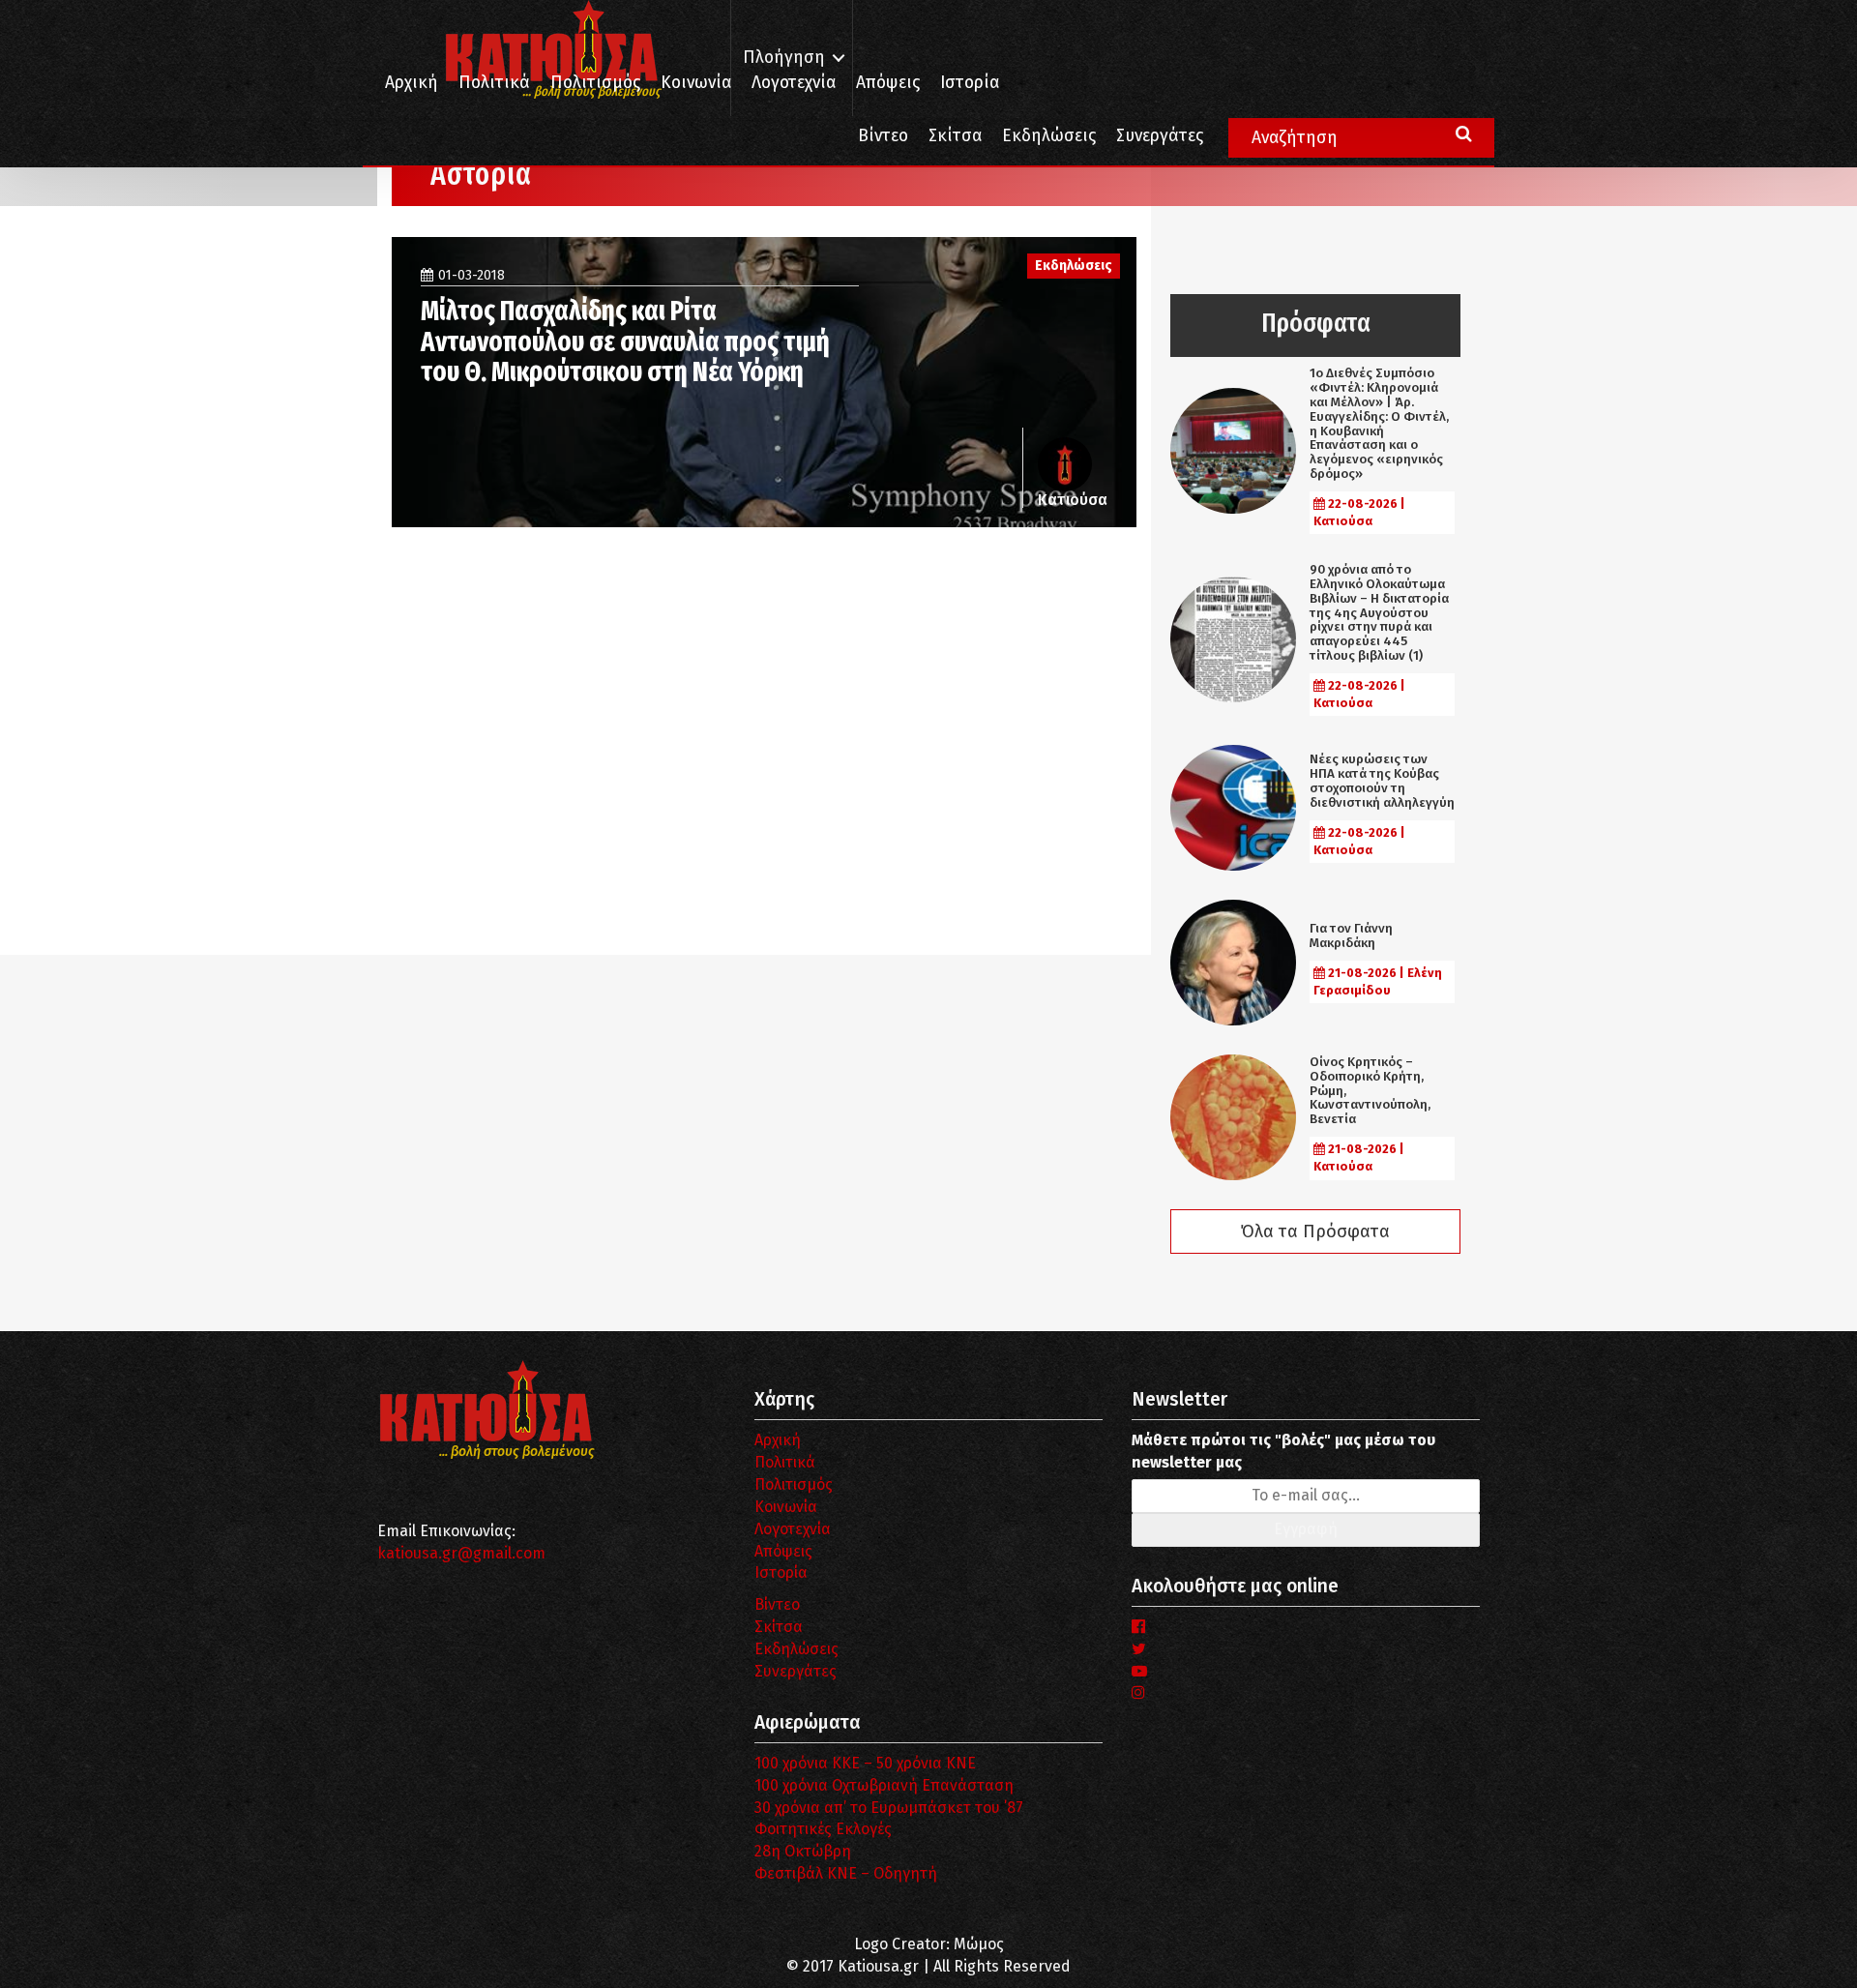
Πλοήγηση (784, 58)
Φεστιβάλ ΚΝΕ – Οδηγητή (846, 1873)
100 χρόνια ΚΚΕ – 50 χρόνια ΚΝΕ (865, 1763)
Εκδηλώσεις (1049, 136)
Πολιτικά (494, 83)
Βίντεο (883, 136)
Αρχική (412, 83)
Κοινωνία (696, 83)
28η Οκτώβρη (803, 1851)
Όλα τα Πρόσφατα (1315, 1231)
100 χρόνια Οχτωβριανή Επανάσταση (884, 1785)
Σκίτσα (955, 136)
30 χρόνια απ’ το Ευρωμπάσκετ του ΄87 (889, 1808)
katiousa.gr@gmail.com (461, 1553)
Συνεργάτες (1160, 136)
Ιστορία (970, 83)
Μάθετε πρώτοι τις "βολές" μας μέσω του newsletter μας (1283, 1451)
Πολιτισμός (595, 83)
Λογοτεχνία (793, 1529)
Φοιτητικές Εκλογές (823, 1829)
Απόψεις (888, 83)
